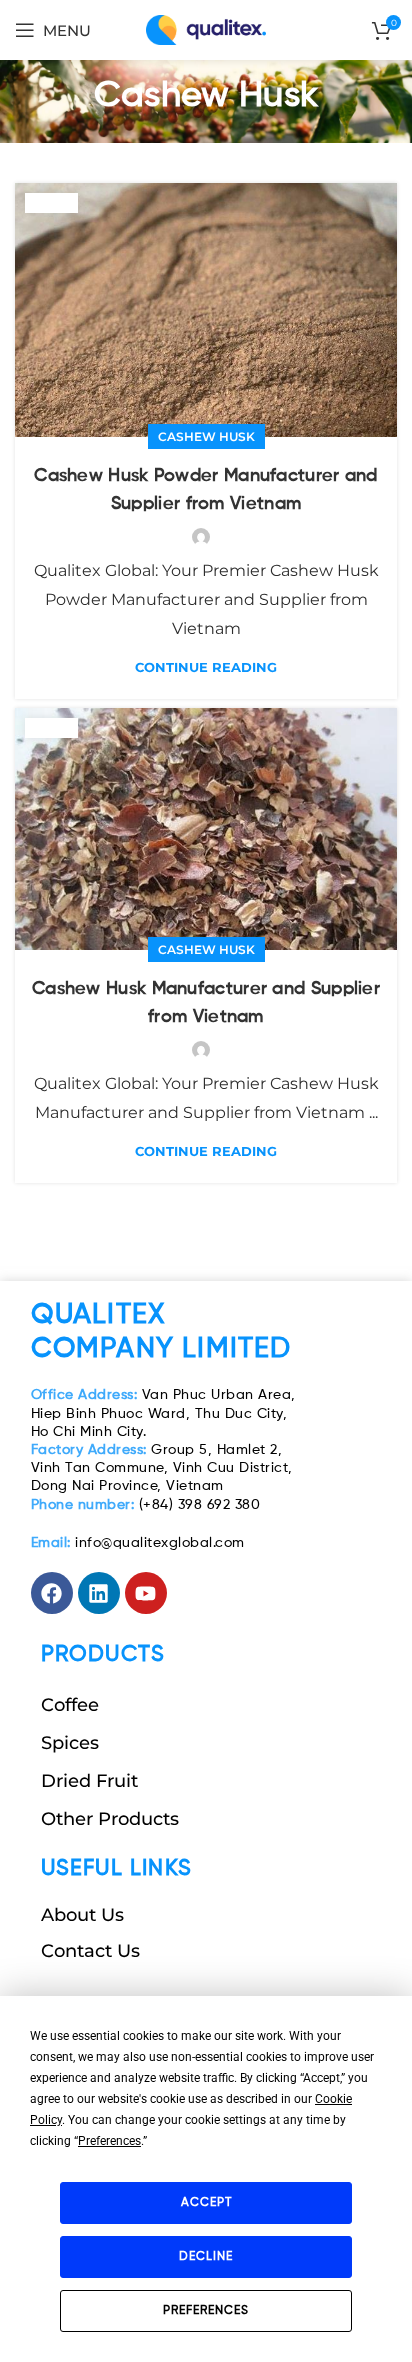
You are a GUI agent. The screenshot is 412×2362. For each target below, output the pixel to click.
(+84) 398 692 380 (146, 1505)
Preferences (206, 2311)
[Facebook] (52, 1593)
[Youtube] (146, 1593)
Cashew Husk (206, 436)
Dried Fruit (89, 1781)
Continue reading (206, 667)
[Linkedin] (99, 1593)
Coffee (70, 1705)
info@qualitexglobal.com (138, 1543)
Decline (206, 2257)
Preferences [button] (109, 2141)
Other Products (110, 1819)
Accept (206, 2203)
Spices (70, 1743)
